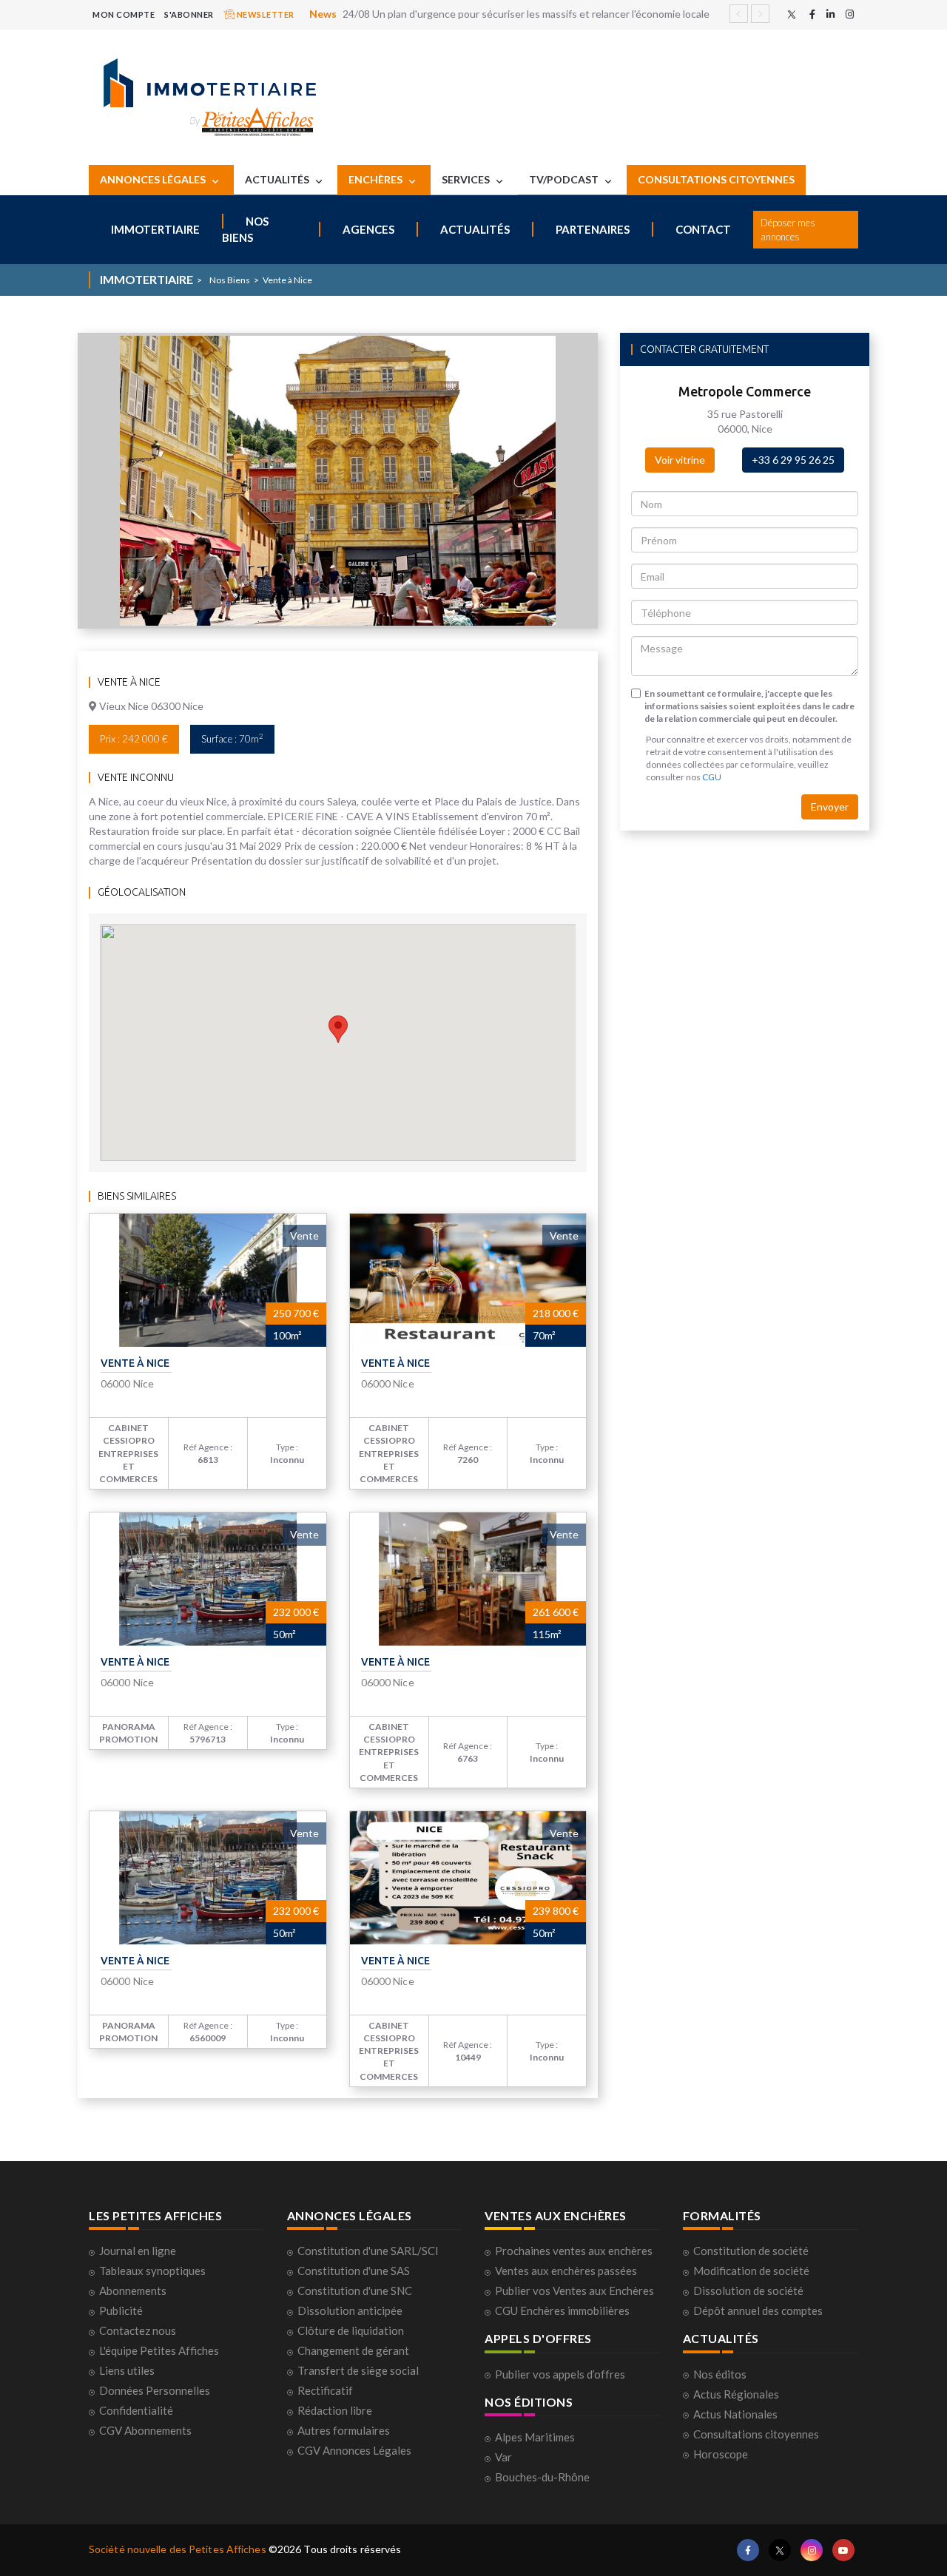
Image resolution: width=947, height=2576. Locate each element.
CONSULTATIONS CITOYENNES (716, 179)
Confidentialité (136, 2410)
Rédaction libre (335, 2410)
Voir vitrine (680, 460)
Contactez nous (138, 2330)
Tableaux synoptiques (152, 2271)
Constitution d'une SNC (355, 2291)
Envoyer (830, 807)
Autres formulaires (344, 2430)
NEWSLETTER (264, 14)
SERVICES (467, 179)
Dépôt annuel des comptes (758, 2310)
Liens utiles (127, 2370)
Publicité (121, 2310)
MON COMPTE (124, 14)
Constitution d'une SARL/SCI (368, 2251)
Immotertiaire (155, 229)
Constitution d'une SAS (354, 2271)
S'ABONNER (189, 14)
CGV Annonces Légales (354, 2450)
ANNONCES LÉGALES (154, 179)
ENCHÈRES (377, 179)
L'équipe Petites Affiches (159, 2350)
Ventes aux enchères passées (566, 2271)
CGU (712, 777)
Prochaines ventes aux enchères (574, 2251)
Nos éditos (720, 2374)
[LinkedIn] (830, 14)
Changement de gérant (353, 2350)
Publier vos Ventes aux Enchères (574, 2291)
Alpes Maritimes (535, 2437)
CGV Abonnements (145, 2430)
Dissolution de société (748, 2291)
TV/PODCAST (565, 179)
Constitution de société (751, 2251)
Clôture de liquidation (351, 2330)
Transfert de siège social (358, 2370)
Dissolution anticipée (350, 2310)
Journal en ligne (138, 2251)
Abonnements (133, 2291)
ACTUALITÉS (278, 179)
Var (503, 2457)
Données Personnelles (155, 2390)
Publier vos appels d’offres (560, 2374)
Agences (368, 229)
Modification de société (751, 2271)
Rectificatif (325, 2390)
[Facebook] (812, 14)
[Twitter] (792, 14)
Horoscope (721, 2454)
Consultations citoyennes (756, 2434)
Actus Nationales (735, 2414)
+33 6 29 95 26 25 (793, 460)
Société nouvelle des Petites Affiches (178, 2549)
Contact (703, 229)
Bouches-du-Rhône (542, 2477)
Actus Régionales (736, 2394)
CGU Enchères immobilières (562, 2310)
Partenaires (593, 229)
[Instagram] (850, 14)
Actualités (475, 229)
